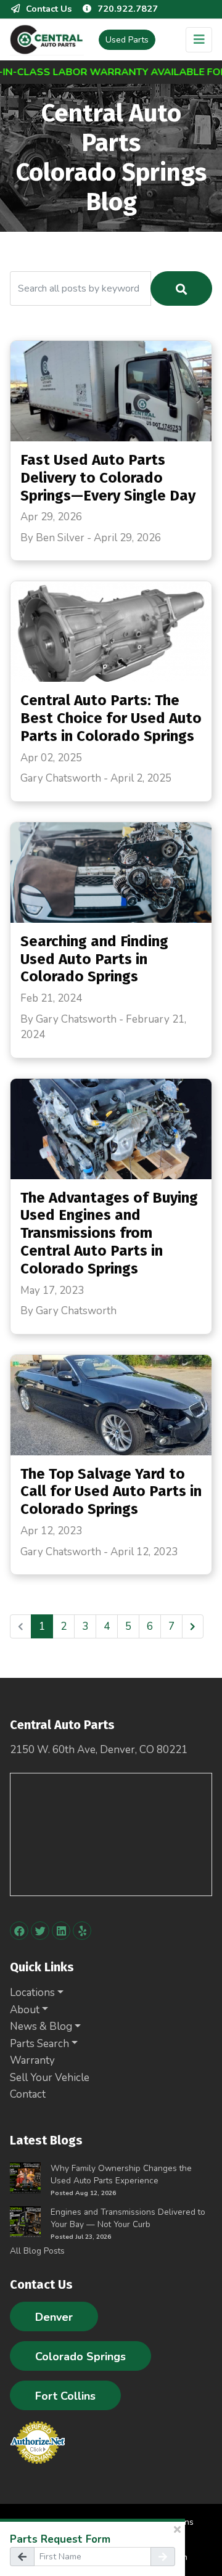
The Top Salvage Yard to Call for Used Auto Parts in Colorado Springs (111, 1492)
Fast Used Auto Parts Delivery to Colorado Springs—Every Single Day (108, 478)
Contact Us (49, 9)
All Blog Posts (37, 2251)
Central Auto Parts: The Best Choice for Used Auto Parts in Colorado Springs (111, 718)
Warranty (32, 2060)
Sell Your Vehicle (50, 2078)
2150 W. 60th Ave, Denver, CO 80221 (99, 1750)
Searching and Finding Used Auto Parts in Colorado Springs (94, 959)
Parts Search (39, 2044)
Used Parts (127, 40)
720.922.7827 (128, 9)
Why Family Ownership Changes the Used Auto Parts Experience (121, 2174)
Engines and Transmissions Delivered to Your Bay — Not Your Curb (128, 2218)
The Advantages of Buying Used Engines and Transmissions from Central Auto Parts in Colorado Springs (109, 1233)
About (25, 2010)
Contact (28, 2094)
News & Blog (41, 2026)
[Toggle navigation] (199, 40)
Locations (32, 1993)
